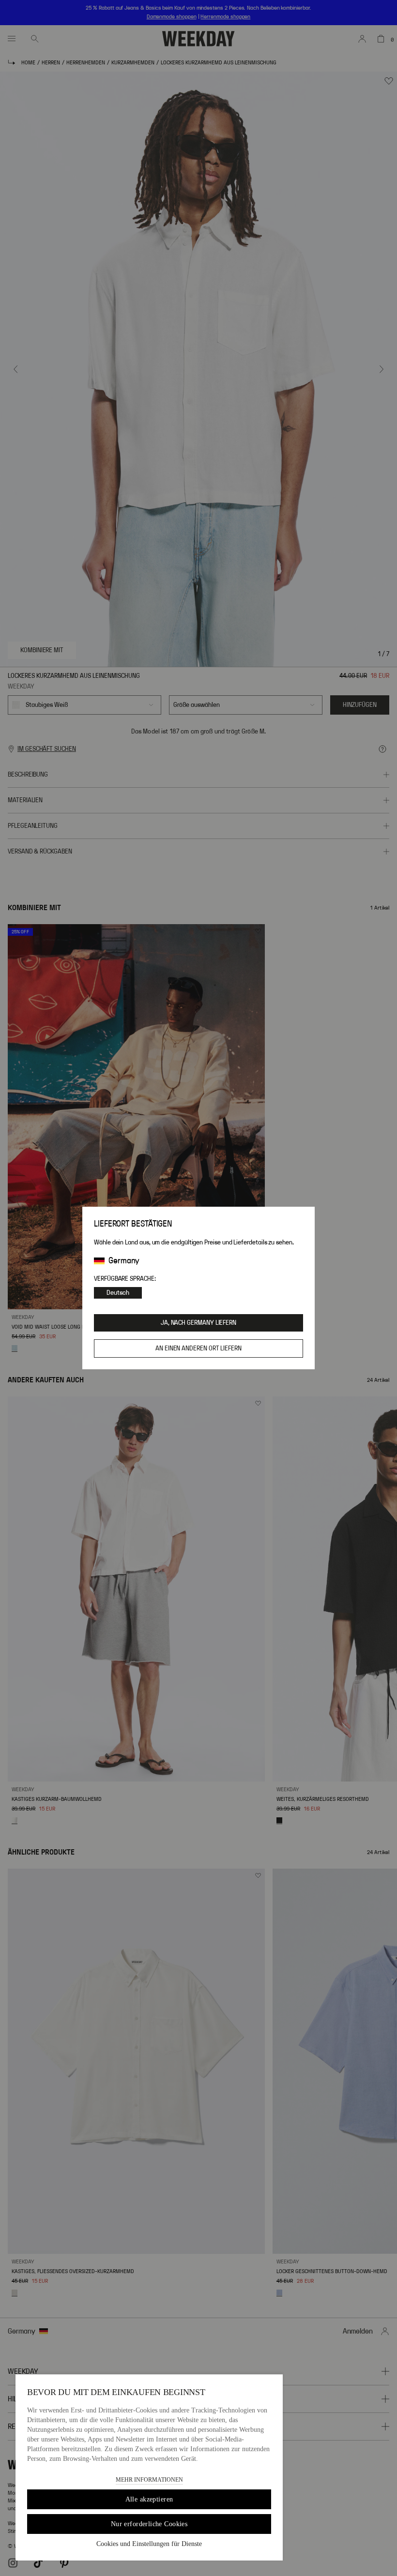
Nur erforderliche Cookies (149, 2524)
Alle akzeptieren (149, 2499)
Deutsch (118, 1293)
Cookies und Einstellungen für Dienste (149, 2544)
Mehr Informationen (149, 2480)
